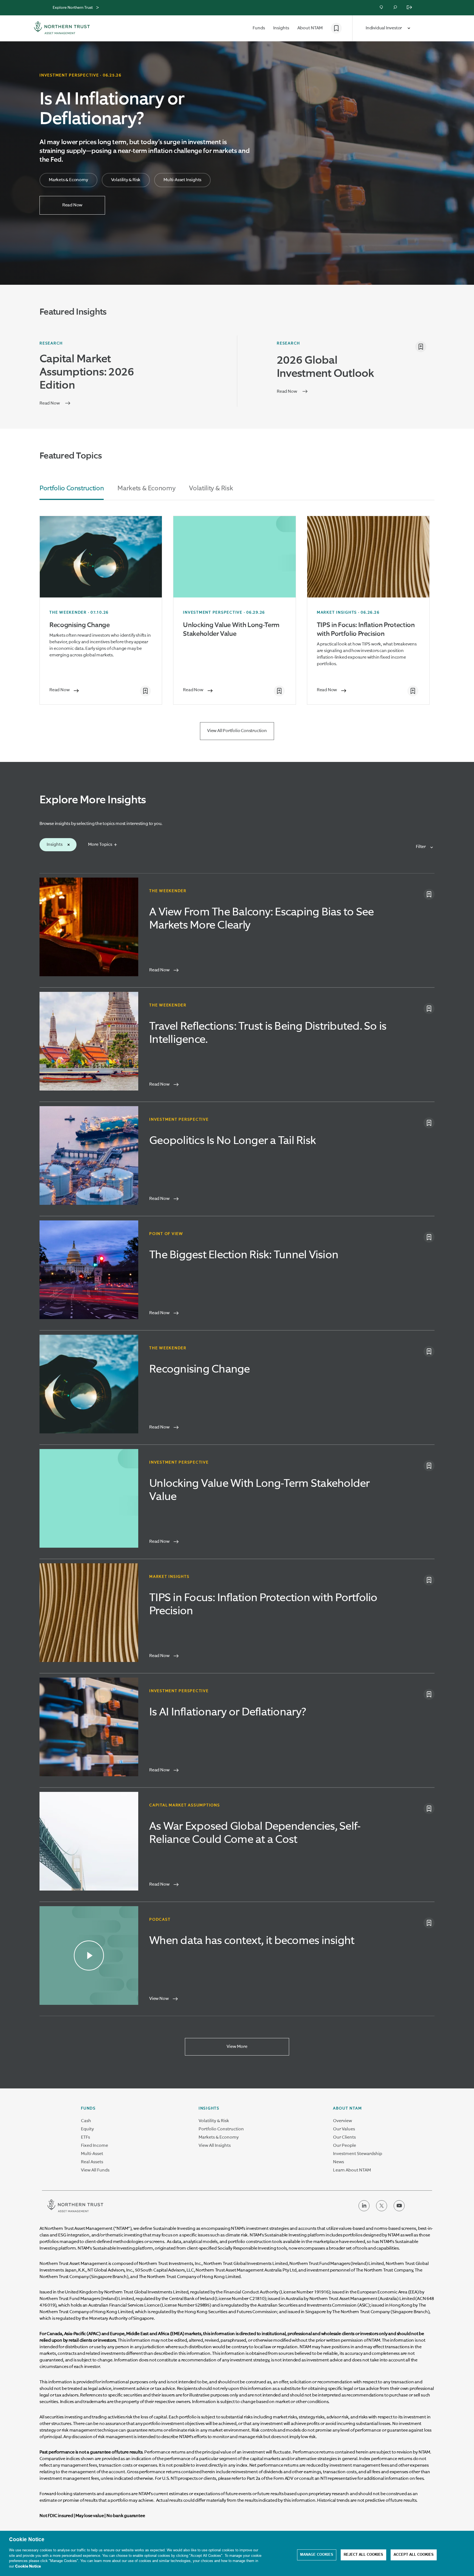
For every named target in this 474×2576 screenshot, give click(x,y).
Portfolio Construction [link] (221, 2129)
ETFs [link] (85, 2137)
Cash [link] (86, 2121)
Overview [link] (342, 2121)
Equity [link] (87, 2129)
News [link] (338, 2162)
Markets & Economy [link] (219, 2137)
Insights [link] (209, 2108)
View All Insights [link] (215, 2146)
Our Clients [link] (344, 2137)
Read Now (72, 205)
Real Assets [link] (92, 2162)
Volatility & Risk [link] (214, 2121)
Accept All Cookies (414, 2555)
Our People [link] (345, 2146)
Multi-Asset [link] (92, 2154)
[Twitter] (382, 2210)
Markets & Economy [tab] (146, 488)
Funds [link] (88, 2108)
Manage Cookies (317, 2555)
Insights (55, 845)
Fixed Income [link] (94, 2146)
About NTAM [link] (348, 2108)
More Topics (100, 845)
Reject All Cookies (363, 2555)
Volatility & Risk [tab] (211, 488)
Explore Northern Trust (73, 8)
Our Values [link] (344, 2129)
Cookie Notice (28, 2566)
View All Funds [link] (95, 2170)
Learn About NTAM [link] (352, 2170)
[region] (237, 2553)
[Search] (396, 8)
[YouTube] (399, 2210)
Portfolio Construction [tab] (72, 488)
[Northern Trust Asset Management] (62, 29)
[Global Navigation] (98, 8)
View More (237, 2047)
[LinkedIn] (364, 2210)
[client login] (410, 8)
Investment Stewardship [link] (358, 2154)
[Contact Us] (382, 8)
